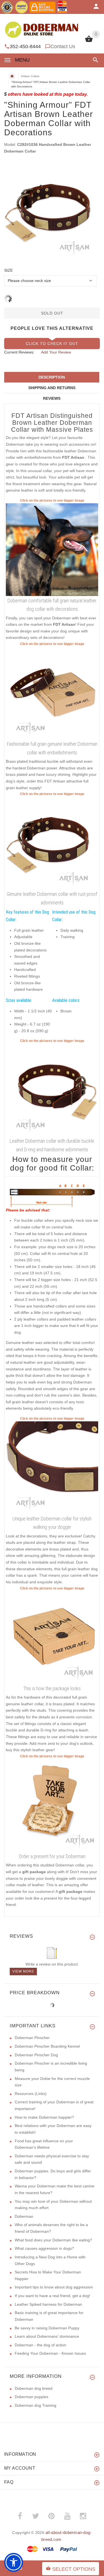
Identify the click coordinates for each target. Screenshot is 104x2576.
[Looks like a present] (52, 1805)
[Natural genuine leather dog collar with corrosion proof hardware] (52, 843)
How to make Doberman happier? (44, 2117)
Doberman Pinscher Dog (36, 2055)
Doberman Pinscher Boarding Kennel (47, 2046)
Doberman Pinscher (32, 2038)
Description (52, 377)
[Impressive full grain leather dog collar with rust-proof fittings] (52, 693)
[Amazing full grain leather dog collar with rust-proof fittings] (52, 1467)
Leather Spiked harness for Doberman (48, 2304)
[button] (94, 60)
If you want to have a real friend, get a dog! (52, 2296)
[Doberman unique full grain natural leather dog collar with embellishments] (52, 549)
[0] (89, 41)
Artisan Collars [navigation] (30, 76)
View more (23, 1971)
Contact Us (63, 46)
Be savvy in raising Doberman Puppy (47, 2328)
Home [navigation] (12, 76)
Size (8, 270)
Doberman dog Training (35, 2405)
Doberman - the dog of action (40, 2345)
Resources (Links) (31, 2094)
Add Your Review (56, 352)
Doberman (24, 2216)
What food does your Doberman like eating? (53, 2240)
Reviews (52, 398)
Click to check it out (52, 344)
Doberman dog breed (34, 2388)
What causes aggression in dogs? (44, 2248)
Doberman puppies (31, 2397)
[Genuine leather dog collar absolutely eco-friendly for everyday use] (52, 1090)
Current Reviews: (19, 352)
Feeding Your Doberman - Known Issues (50, 2353)
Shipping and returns (52, 388)
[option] (52, 211)
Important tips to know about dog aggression (54, 2287)
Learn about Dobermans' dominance (47, 2336)
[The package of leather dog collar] (52, 1637)
